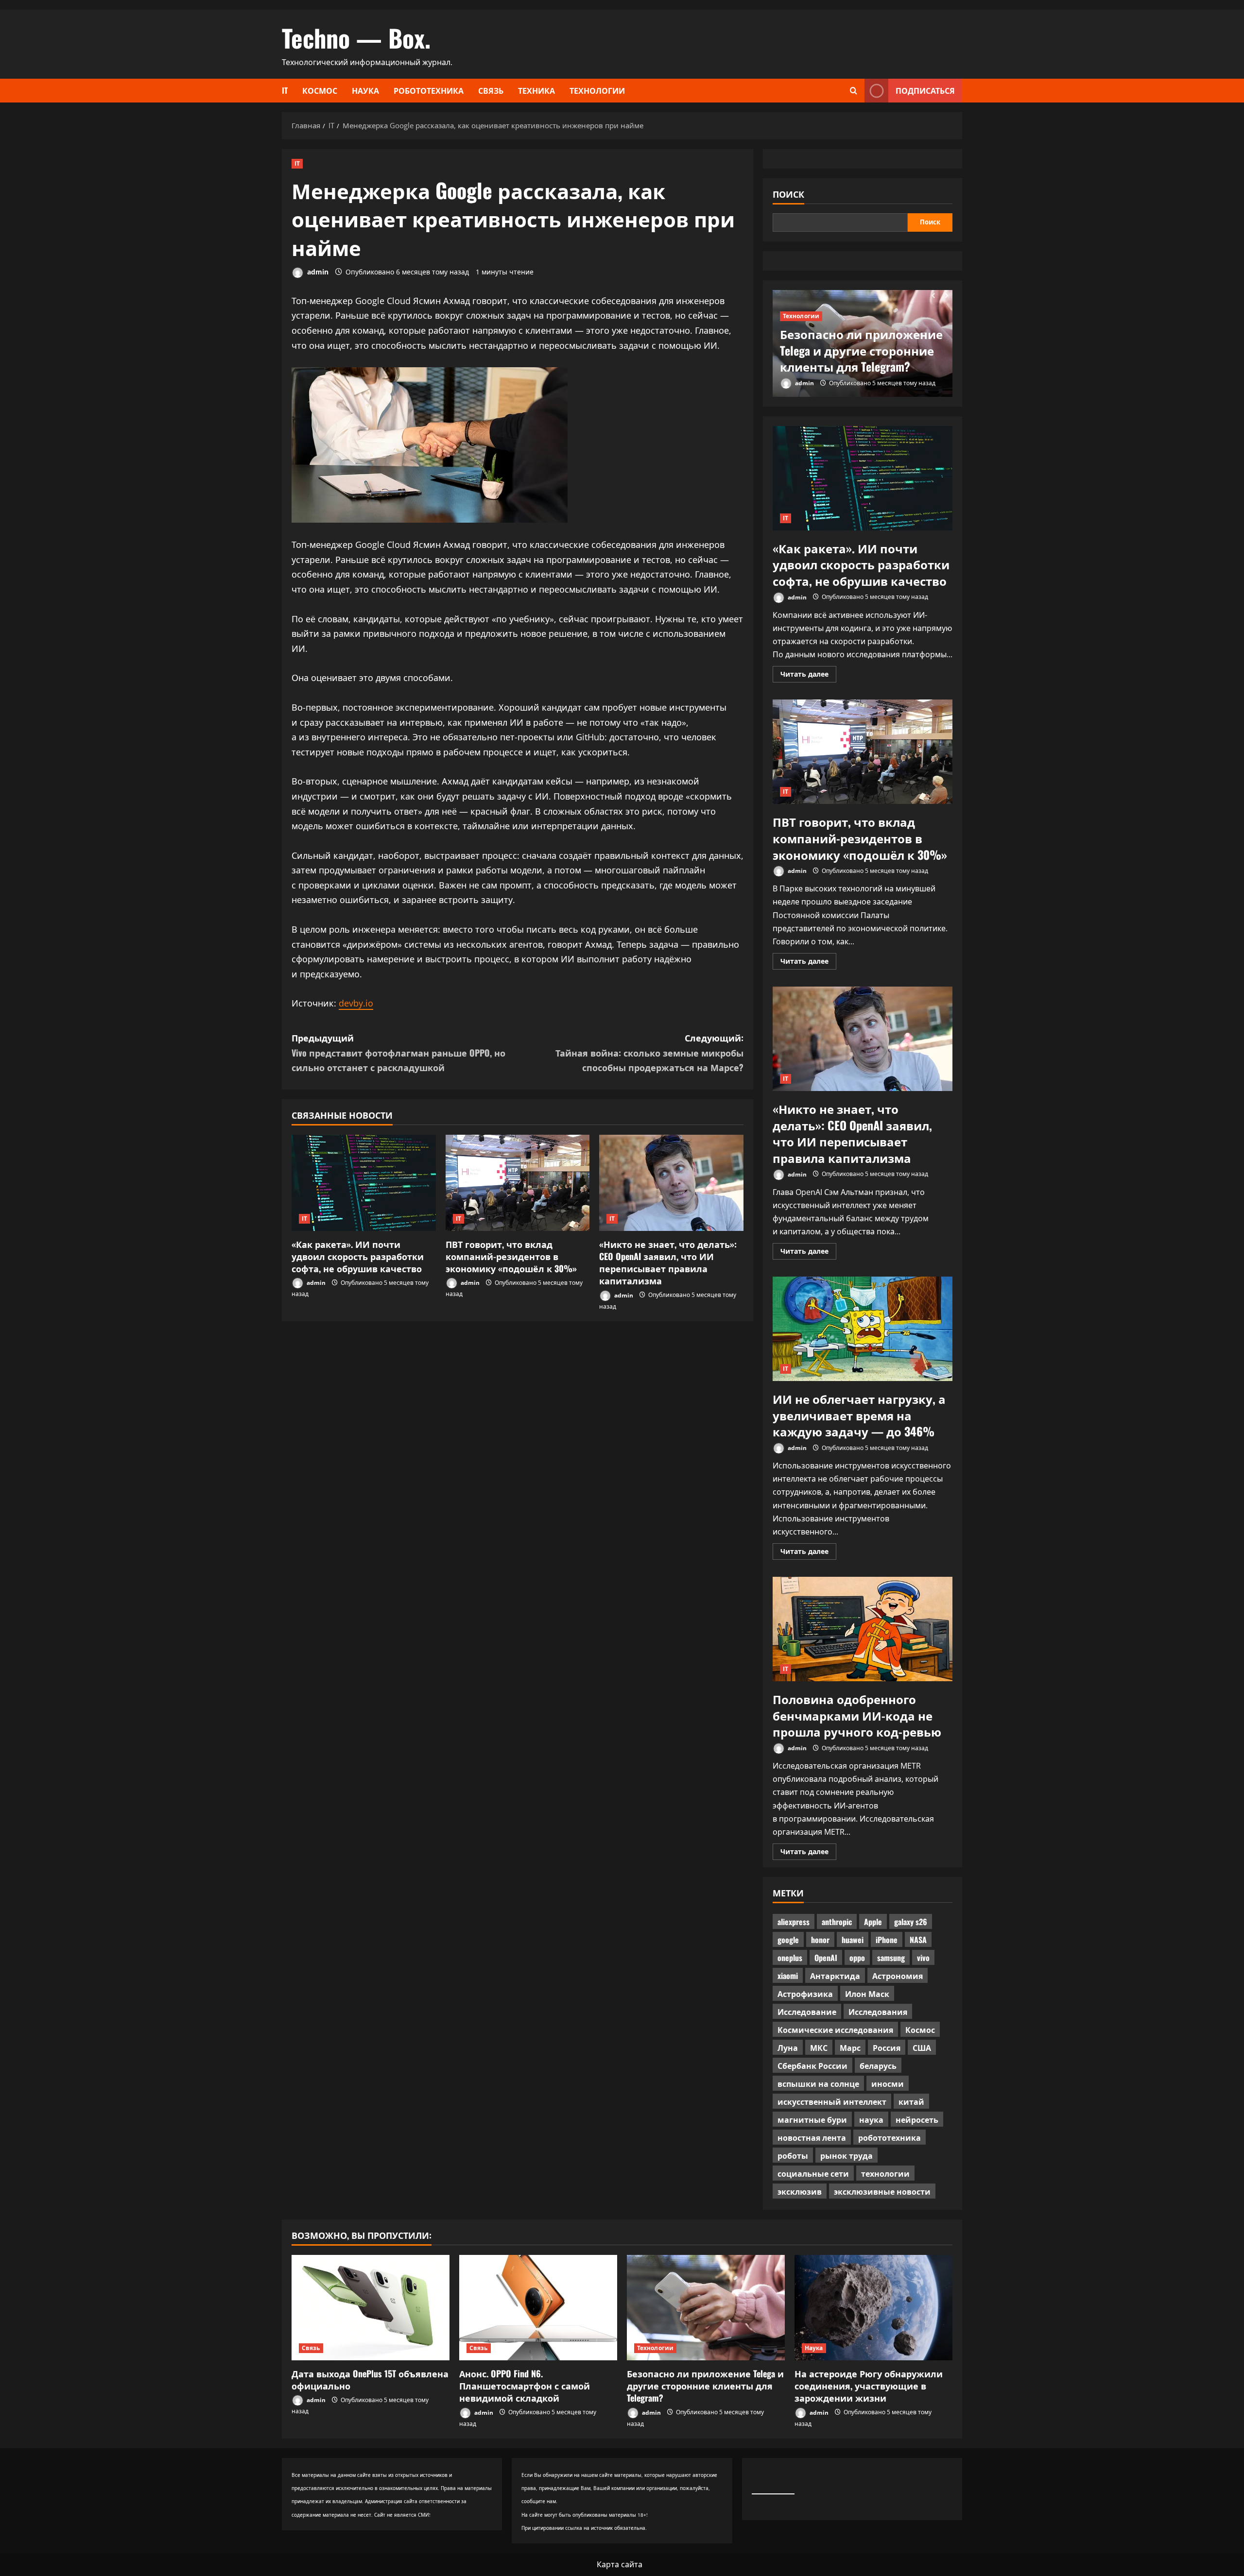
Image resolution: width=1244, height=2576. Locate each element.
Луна (788, 2047)
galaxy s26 (911, 1922)
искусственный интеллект (832, 2101)
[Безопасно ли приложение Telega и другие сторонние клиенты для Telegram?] (706, 2308)
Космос (320, 90)
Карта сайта (620, 2564)
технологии (885, 2173)
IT (285, 90)
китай (911, 2101)
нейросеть (917, 2119)
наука (871, 2119)
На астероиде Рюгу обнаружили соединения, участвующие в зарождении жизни (869, 2386)
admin (317, 272)
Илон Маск (867, 1994)
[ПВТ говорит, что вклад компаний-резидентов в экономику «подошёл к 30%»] (518, 1183)
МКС (819, 2047)
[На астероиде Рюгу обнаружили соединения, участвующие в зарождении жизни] (873, 2308)
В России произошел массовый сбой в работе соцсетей (854, 350)
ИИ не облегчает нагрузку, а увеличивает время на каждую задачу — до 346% (863, 1329)
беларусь (878, 2065)
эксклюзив (800, 2191)
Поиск (788, 194)
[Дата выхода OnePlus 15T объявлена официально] (371, 2308)
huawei (853, 1940)
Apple (873, 1922)
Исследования (878, 2012)
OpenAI (826, 1958)
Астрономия (898, 1976)
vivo (923, 1958)
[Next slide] (946, 296)
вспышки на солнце (818, 2083)
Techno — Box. (356, 37)
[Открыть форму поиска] (854, 91)
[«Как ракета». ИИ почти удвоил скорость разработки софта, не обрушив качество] (364, 1183)
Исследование (807, 2012)
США (922, 2047)
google (788, 1940)
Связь (491, 90)
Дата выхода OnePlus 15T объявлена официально (370, 2380)
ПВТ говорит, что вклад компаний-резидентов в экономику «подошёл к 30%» (511, 1256)
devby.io (356, 1003)
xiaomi (788, 1976)
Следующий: (649, 1052)
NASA (918, 1940)
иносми (888, 2083)
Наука (365, 90)
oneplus (790, 1958)
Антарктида (835, 1976)
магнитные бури (812, 2119)
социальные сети (813, 2173)
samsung (891, 1958)
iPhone (887, 1940)
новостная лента (812, 2137)
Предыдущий (398, 1052)
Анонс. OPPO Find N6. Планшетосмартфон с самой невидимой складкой (525, 2386)
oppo (857, 1958)
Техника (536, 90)
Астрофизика (805, 1994)
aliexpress (794, 1922)
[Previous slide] (933, 296)
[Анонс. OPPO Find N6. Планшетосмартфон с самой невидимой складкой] (538, 2308)
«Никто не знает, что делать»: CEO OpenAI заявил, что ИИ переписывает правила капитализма (668, 1262)
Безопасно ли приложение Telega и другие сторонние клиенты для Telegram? (705, 2386)
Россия (887, 2047)
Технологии (597, 90)
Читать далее (808, 676)
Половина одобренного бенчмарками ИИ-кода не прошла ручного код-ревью (863, 1629)
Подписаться (925, 90)
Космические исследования (835, 2030)
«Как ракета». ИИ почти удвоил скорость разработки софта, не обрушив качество (358, 1256)
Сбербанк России (812, 2065)
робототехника (890, 2137)
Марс (850, 2047)
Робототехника (429, 90)
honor (820, 1940)
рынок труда (847, 2155)
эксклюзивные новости (882, 2191)
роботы (793, 2155)
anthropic (837, 1922)
